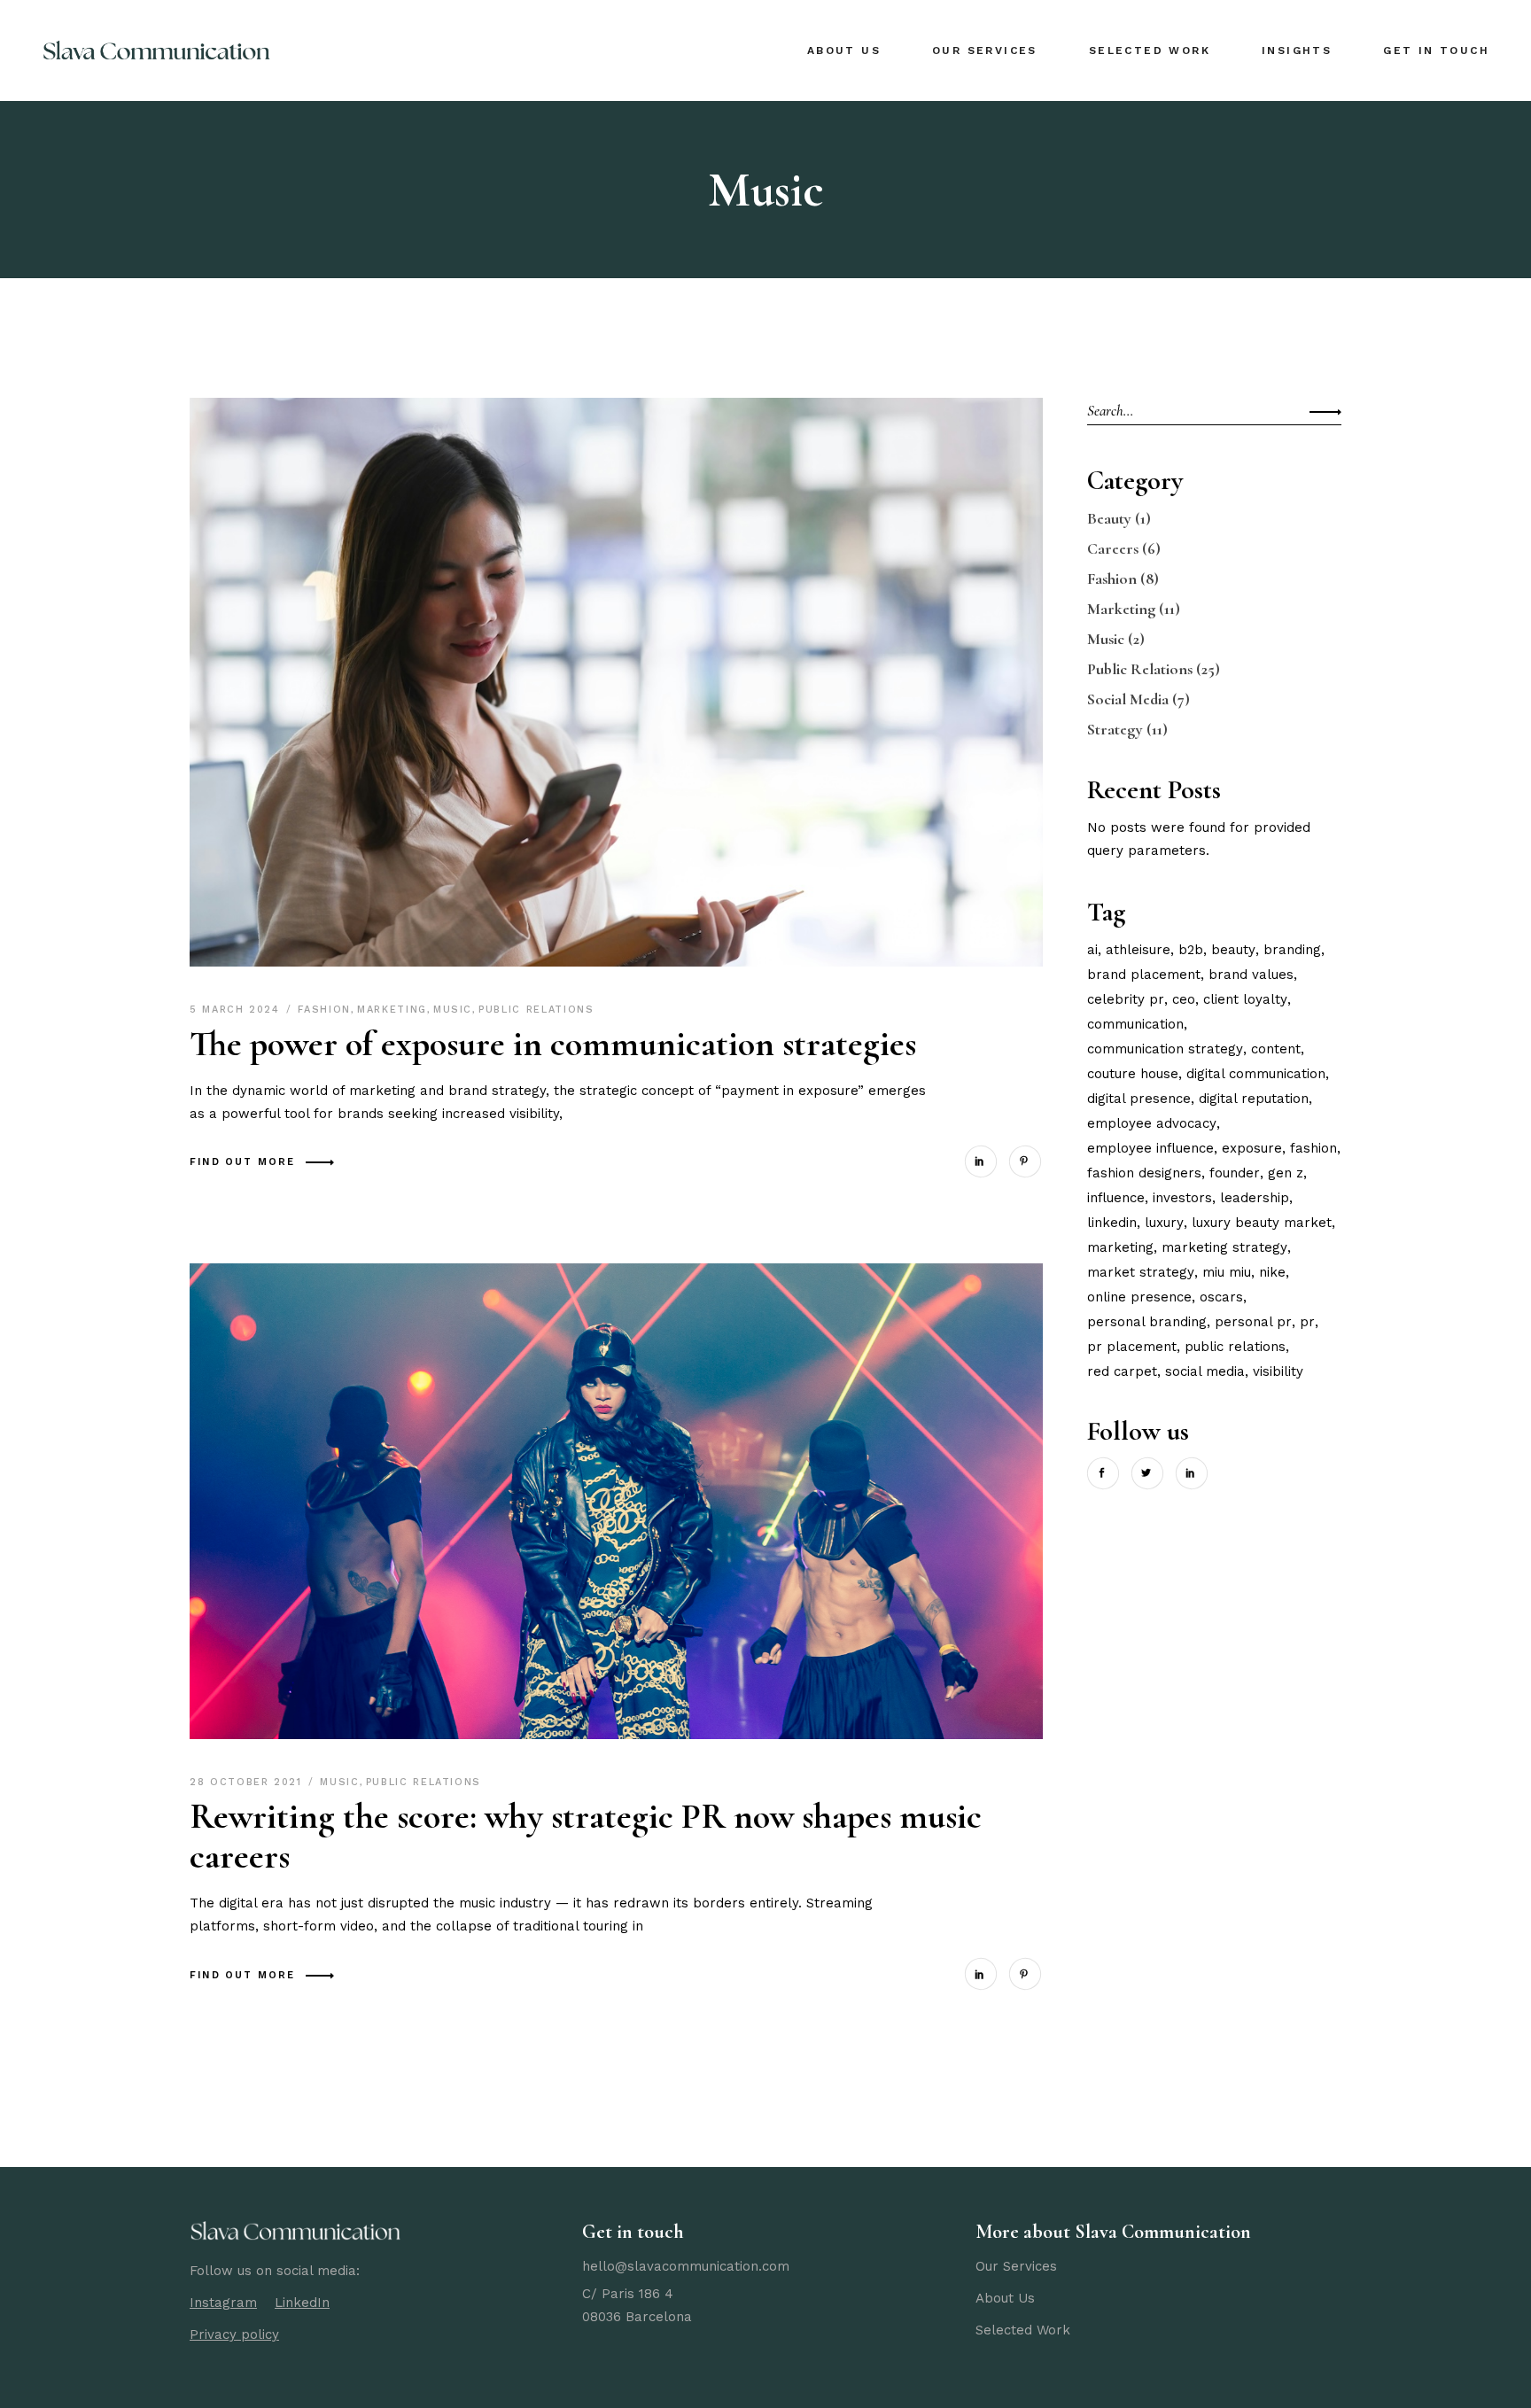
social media (1205, 1371)
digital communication (1256, 1074)
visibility (1278, 1371)
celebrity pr (1126, 999)
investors (1182, 1198)
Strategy (1115, 729)
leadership (1255, 1198)
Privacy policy (234, 2334)
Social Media (1128, 699)
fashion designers (1144, 1173)
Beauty (1109, 518)
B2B (1191, 950)
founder (1235, 1173)
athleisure (1138, 950)
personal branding (1147, 1322)
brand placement (1144, 975)
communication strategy (1165, 1049)
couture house (1133, 1074)
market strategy (1141, 1272)
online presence (1139, 1297)
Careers (1113, 548)
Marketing (392, 1010)
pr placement (1132, 1347)
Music (453, 1010)
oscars (1221, 1297)
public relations (1235, 1347)
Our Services (1016, 2266)
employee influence (1150, 1148)
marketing (1120, 1247)
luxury (1164, 1223)
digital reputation (1254, 1099)
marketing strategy (1224, 1247)
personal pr (1253, 1322)
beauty (1233, 950)
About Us (1005, 2298)
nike (1272, 1272)
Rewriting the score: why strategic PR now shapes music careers (586, 1836)
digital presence (1139, 1099)
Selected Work (1023, 2330)
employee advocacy (1152, 1123)
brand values (1251, 975)
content (1276, 1049)
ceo (1184, 999)
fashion (1313, 1148)
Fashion (324, 1010)
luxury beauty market (1262, 1223)
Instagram (223, 2303)
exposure (1252, 1148)
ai (1092, 950)
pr (1307, 1322)
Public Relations (536, 1010)
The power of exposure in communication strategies (553, 1044)
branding (1292, 950)
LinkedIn (302, 2303)
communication (1135, 1024)
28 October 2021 (248, 1782)
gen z (1286, 1173)
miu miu (1227, 1272)
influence (1116, 1198)
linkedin (1112, 1223)
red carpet (1122, 1371)
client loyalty (1245, 999)
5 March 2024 (237, 1010)
